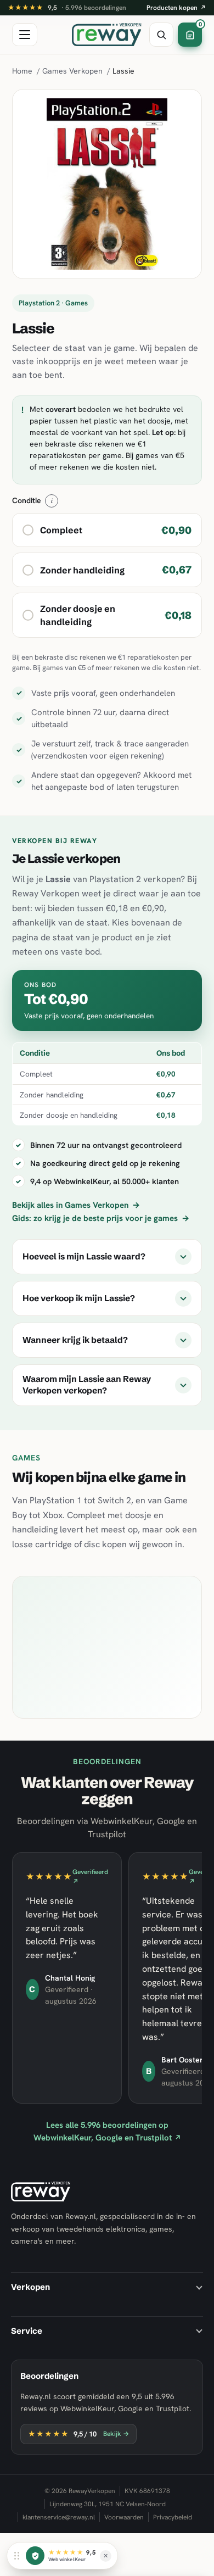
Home (22, 71)
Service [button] (27, 2331)
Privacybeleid (173, 2517)
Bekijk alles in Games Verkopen (76, 1205)
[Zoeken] (161, 35)
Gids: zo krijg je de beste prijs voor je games (101, 1218)
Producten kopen (176, 8)
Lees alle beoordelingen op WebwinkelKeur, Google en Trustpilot (107, 2131)
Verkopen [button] (30, 2287)
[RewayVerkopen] (107, 35)
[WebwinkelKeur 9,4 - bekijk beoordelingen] (35, 2556)
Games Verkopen (72, 71)
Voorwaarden (124, 2517)
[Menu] (25, 35)
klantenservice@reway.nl (59, 2517)
